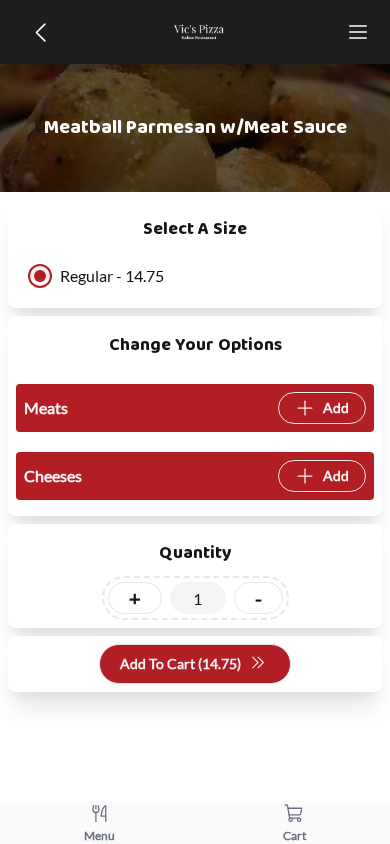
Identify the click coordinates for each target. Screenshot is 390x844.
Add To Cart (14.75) (180, 663)
